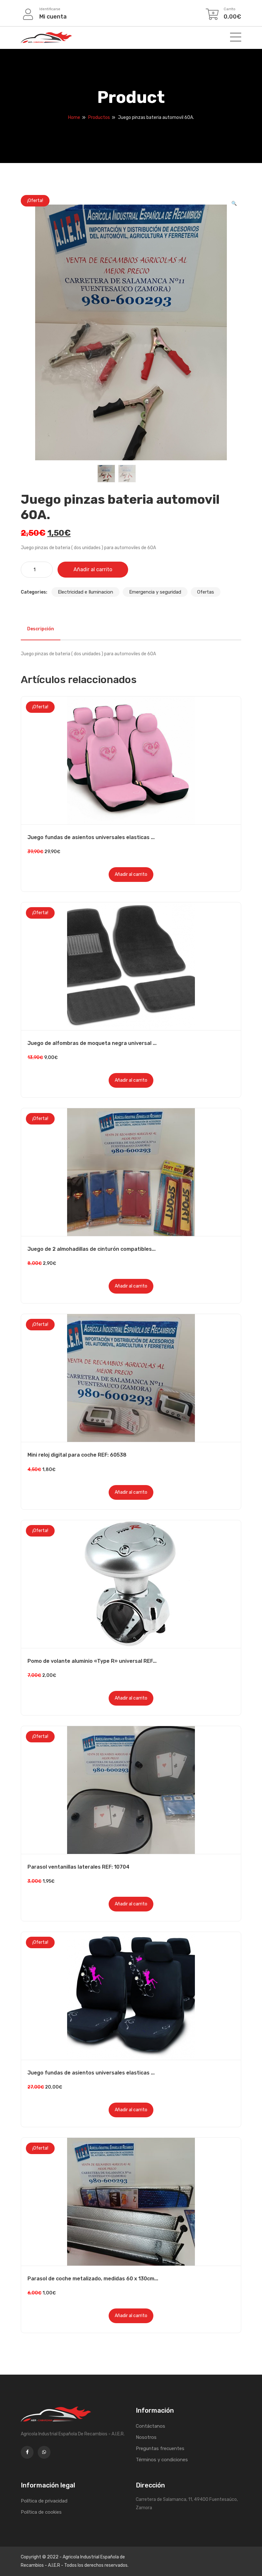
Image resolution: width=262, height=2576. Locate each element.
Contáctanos (150, 2426)
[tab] (41, 629)
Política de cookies (41, 2512)
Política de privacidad (44, 2501)
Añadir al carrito (93, 569)
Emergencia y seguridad (155, 592)
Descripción (41, 629)
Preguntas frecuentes (160, 2448)
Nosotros (146, 2437)
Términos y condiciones (162, 2460)
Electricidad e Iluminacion (85, 592)
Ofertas (206, 592)
